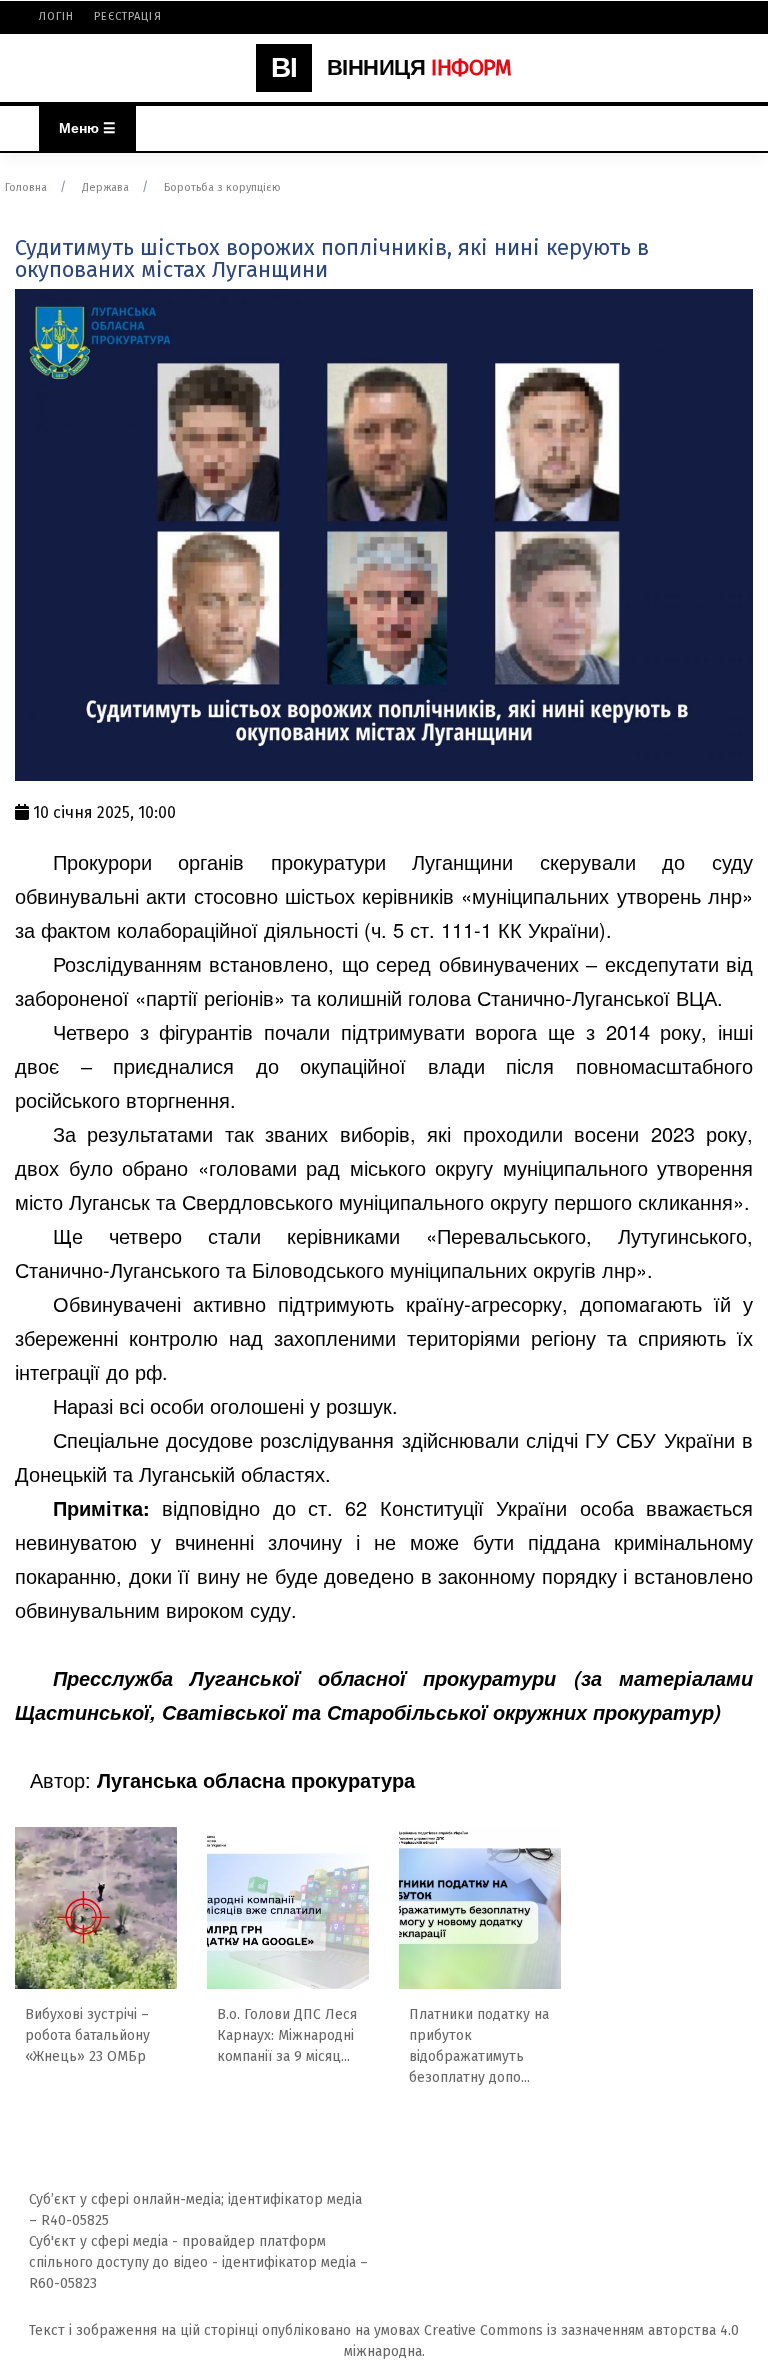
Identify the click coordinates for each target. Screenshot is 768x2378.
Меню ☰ (87, 128)
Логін (57, 16)
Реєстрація (128, 16)
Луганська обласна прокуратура (256, 1779)
